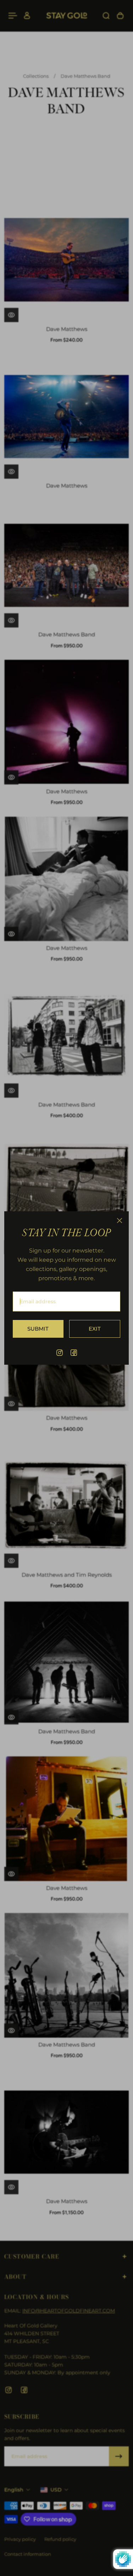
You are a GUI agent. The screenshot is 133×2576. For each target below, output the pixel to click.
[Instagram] (60, 1353)
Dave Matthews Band (85, 76)
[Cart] (120, 16)
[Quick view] (11, 315)
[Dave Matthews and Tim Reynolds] (66, 1506)
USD (56, 2490)
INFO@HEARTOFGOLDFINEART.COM (69, 2311)
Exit (95, 1329)
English (14, 2490)
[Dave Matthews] (66, 260)
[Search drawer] (106, 16)
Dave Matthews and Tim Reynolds (67, 1575)
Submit (38, 1329)
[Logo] (67, 16)
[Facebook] (74, 1353)
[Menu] (13, 16)
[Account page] (27, 16)
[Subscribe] (119, 2456)
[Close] (120, 1221)
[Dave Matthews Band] (66, 565)
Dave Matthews (67, 329)
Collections (36, 76)
